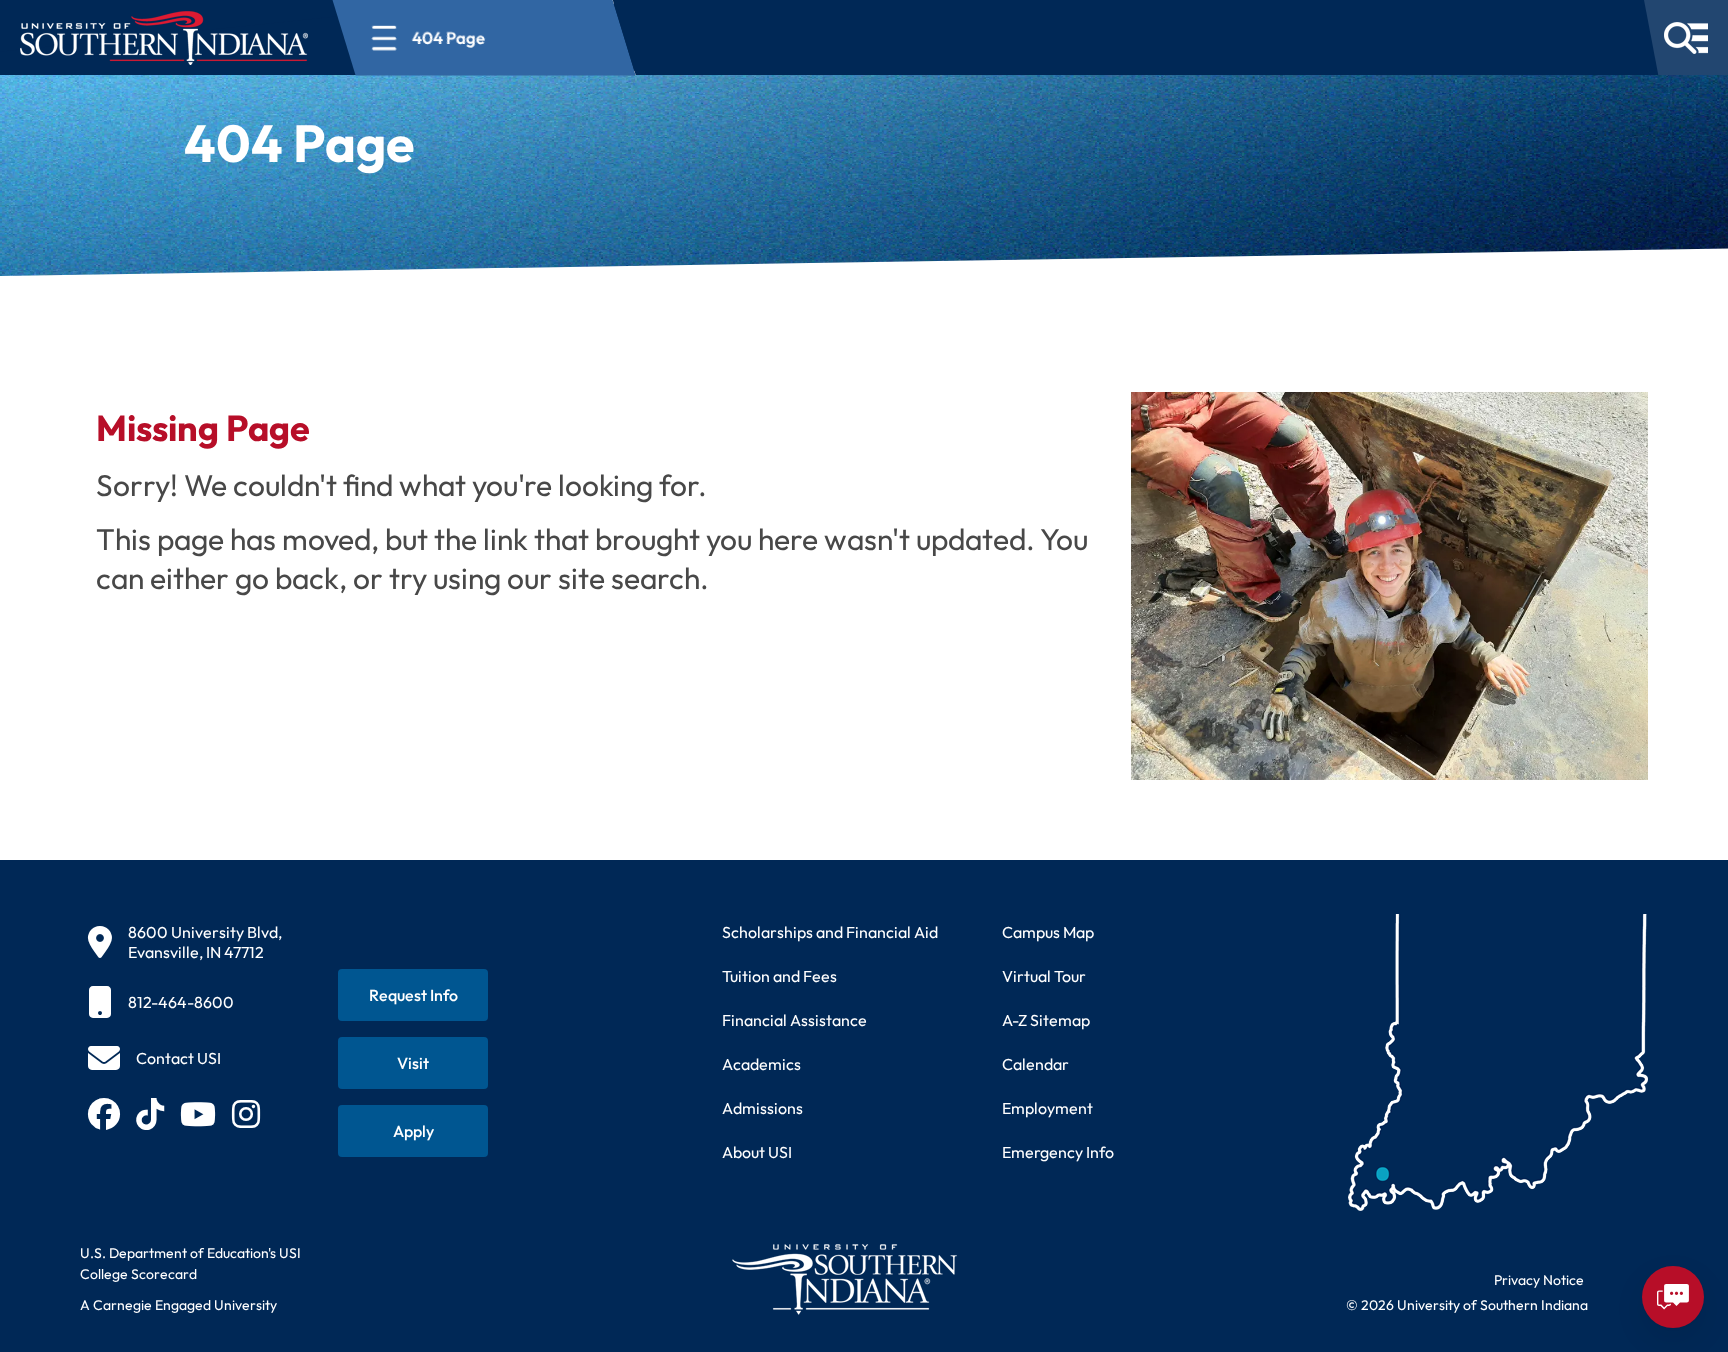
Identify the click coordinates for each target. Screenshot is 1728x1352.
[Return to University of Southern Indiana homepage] (843, 1278)
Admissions (762, 1108)
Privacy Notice (1539, 1280)
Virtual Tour (1044, 976)
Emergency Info (1058, 1152)
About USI (757, 1152)
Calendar (1035, 1064)
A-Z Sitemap (1046, 1020)
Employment (1047, 1108)
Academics (761, 1064)
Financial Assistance (794, 1020)
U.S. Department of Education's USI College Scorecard (190, 1263)
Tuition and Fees (779, 976)
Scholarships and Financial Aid (830, 932)
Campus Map (1048, 932)
